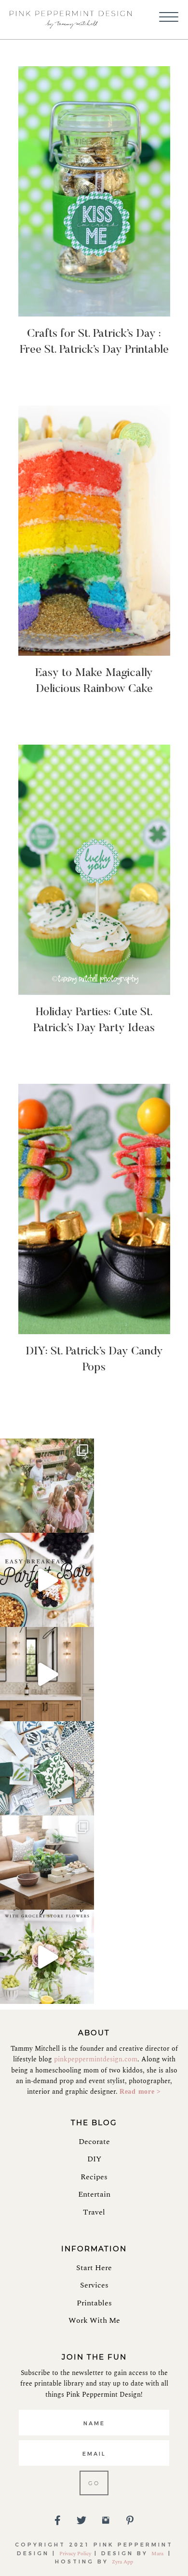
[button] (169, 17)
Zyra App (122, 2562)
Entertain (94, 2194)
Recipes (94, 2177)
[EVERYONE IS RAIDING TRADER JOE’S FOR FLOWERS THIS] (47, 1957)
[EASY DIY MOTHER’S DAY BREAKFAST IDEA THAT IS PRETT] (47, 1580)
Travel (94, 2212)
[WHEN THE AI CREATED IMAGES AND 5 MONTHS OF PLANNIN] (47, 1674)
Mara (158, 2554)
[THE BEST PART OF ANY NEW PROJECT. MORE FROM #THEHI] (47, 1768)
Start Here (94, 2268)
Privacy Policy (75, 2554)
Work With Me (94, 2320)
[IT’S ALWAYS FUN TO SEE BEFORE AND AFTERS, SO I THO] (47, 1863)
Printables (94, 2303)
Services (94, 2285)
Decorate (94, 2142)
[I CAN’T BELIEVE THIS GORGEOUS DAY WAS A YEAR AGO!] (47, 1486)
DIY (94, 2159)
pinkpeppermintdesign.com (96, 2059)
